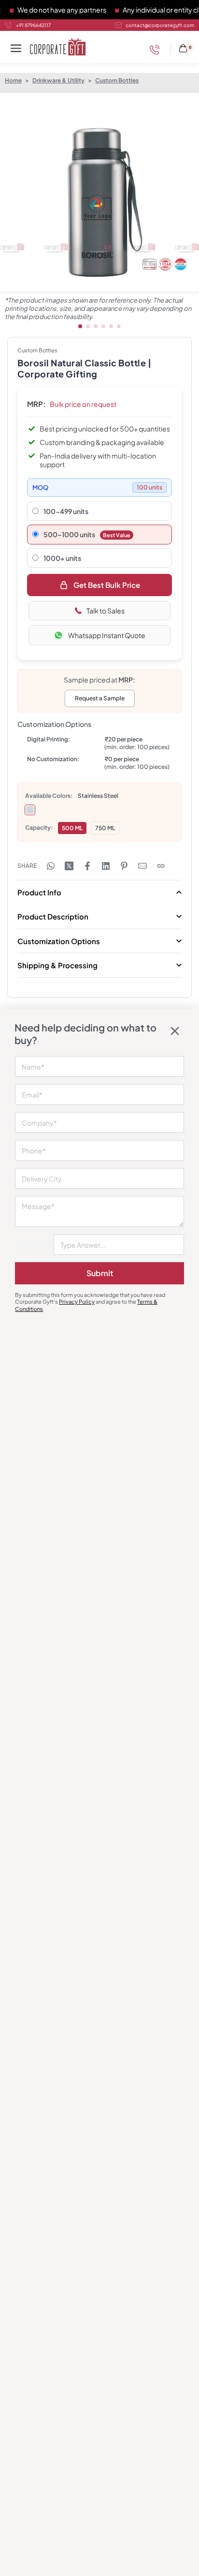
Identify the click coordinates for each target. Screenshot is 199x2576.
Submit (100, 1273)
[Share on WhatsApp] (51, 866)
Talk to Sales (106, 611)
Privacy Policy (77, 1302)
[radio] (30, 810)
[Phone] (157, 50)
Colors (61, 796)
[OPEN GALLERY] (99, 192)
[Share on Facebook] (87, 866)
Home (13, 80)
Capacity (38, 828)
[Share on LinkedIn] (106, 866)
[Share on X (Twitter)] (69, 866)
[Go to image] (80, 326)
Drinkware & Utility (58, 80)
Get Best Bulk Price (107, 585)
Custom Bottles (117, 80)
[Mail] (142, 866)
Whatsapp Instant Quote (107, 635)
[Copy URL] (161, 866)
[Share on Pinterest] (124, 866)
